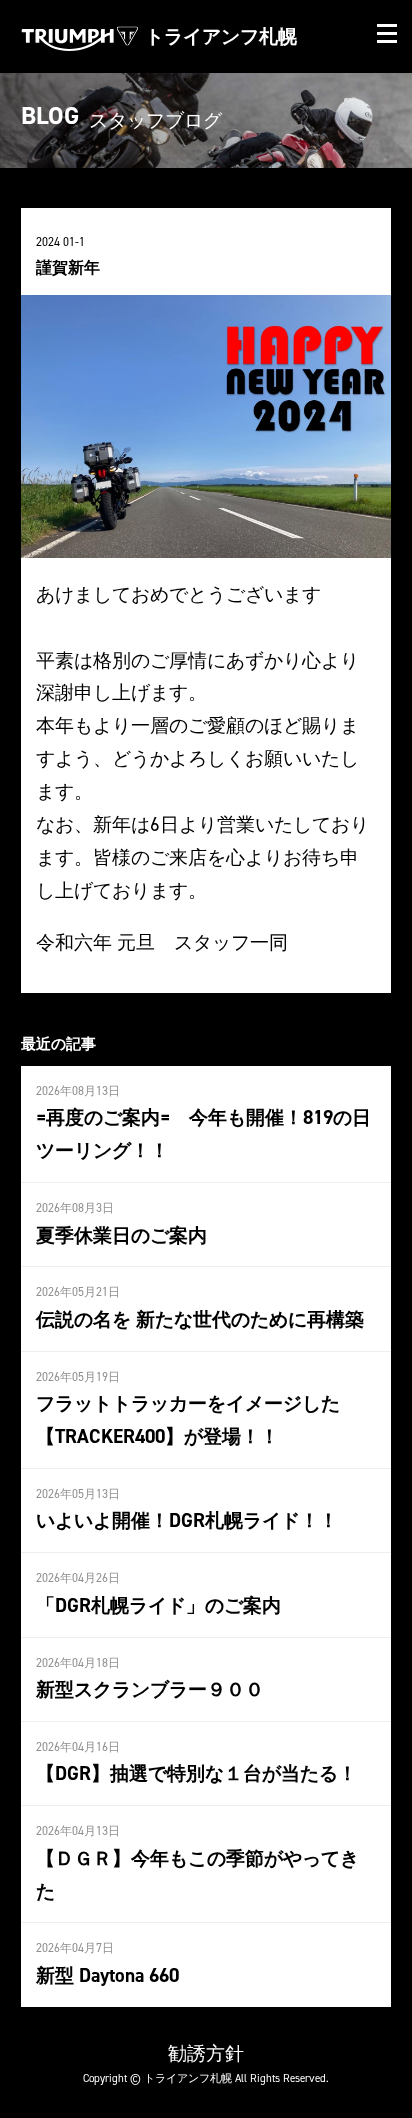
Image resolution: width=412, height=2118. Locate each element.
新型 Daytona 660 (107, 1975)
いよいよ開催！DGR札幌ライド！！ (187, 1520)
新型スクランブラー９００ (150, 1689)
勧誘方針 (206, 2053)
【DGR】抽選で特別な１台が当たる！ (196, 1773)
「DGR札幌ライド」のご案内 (158, 1605)
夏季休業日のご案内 (121, 1235)
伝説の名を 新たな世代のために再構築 (200, 1319)
